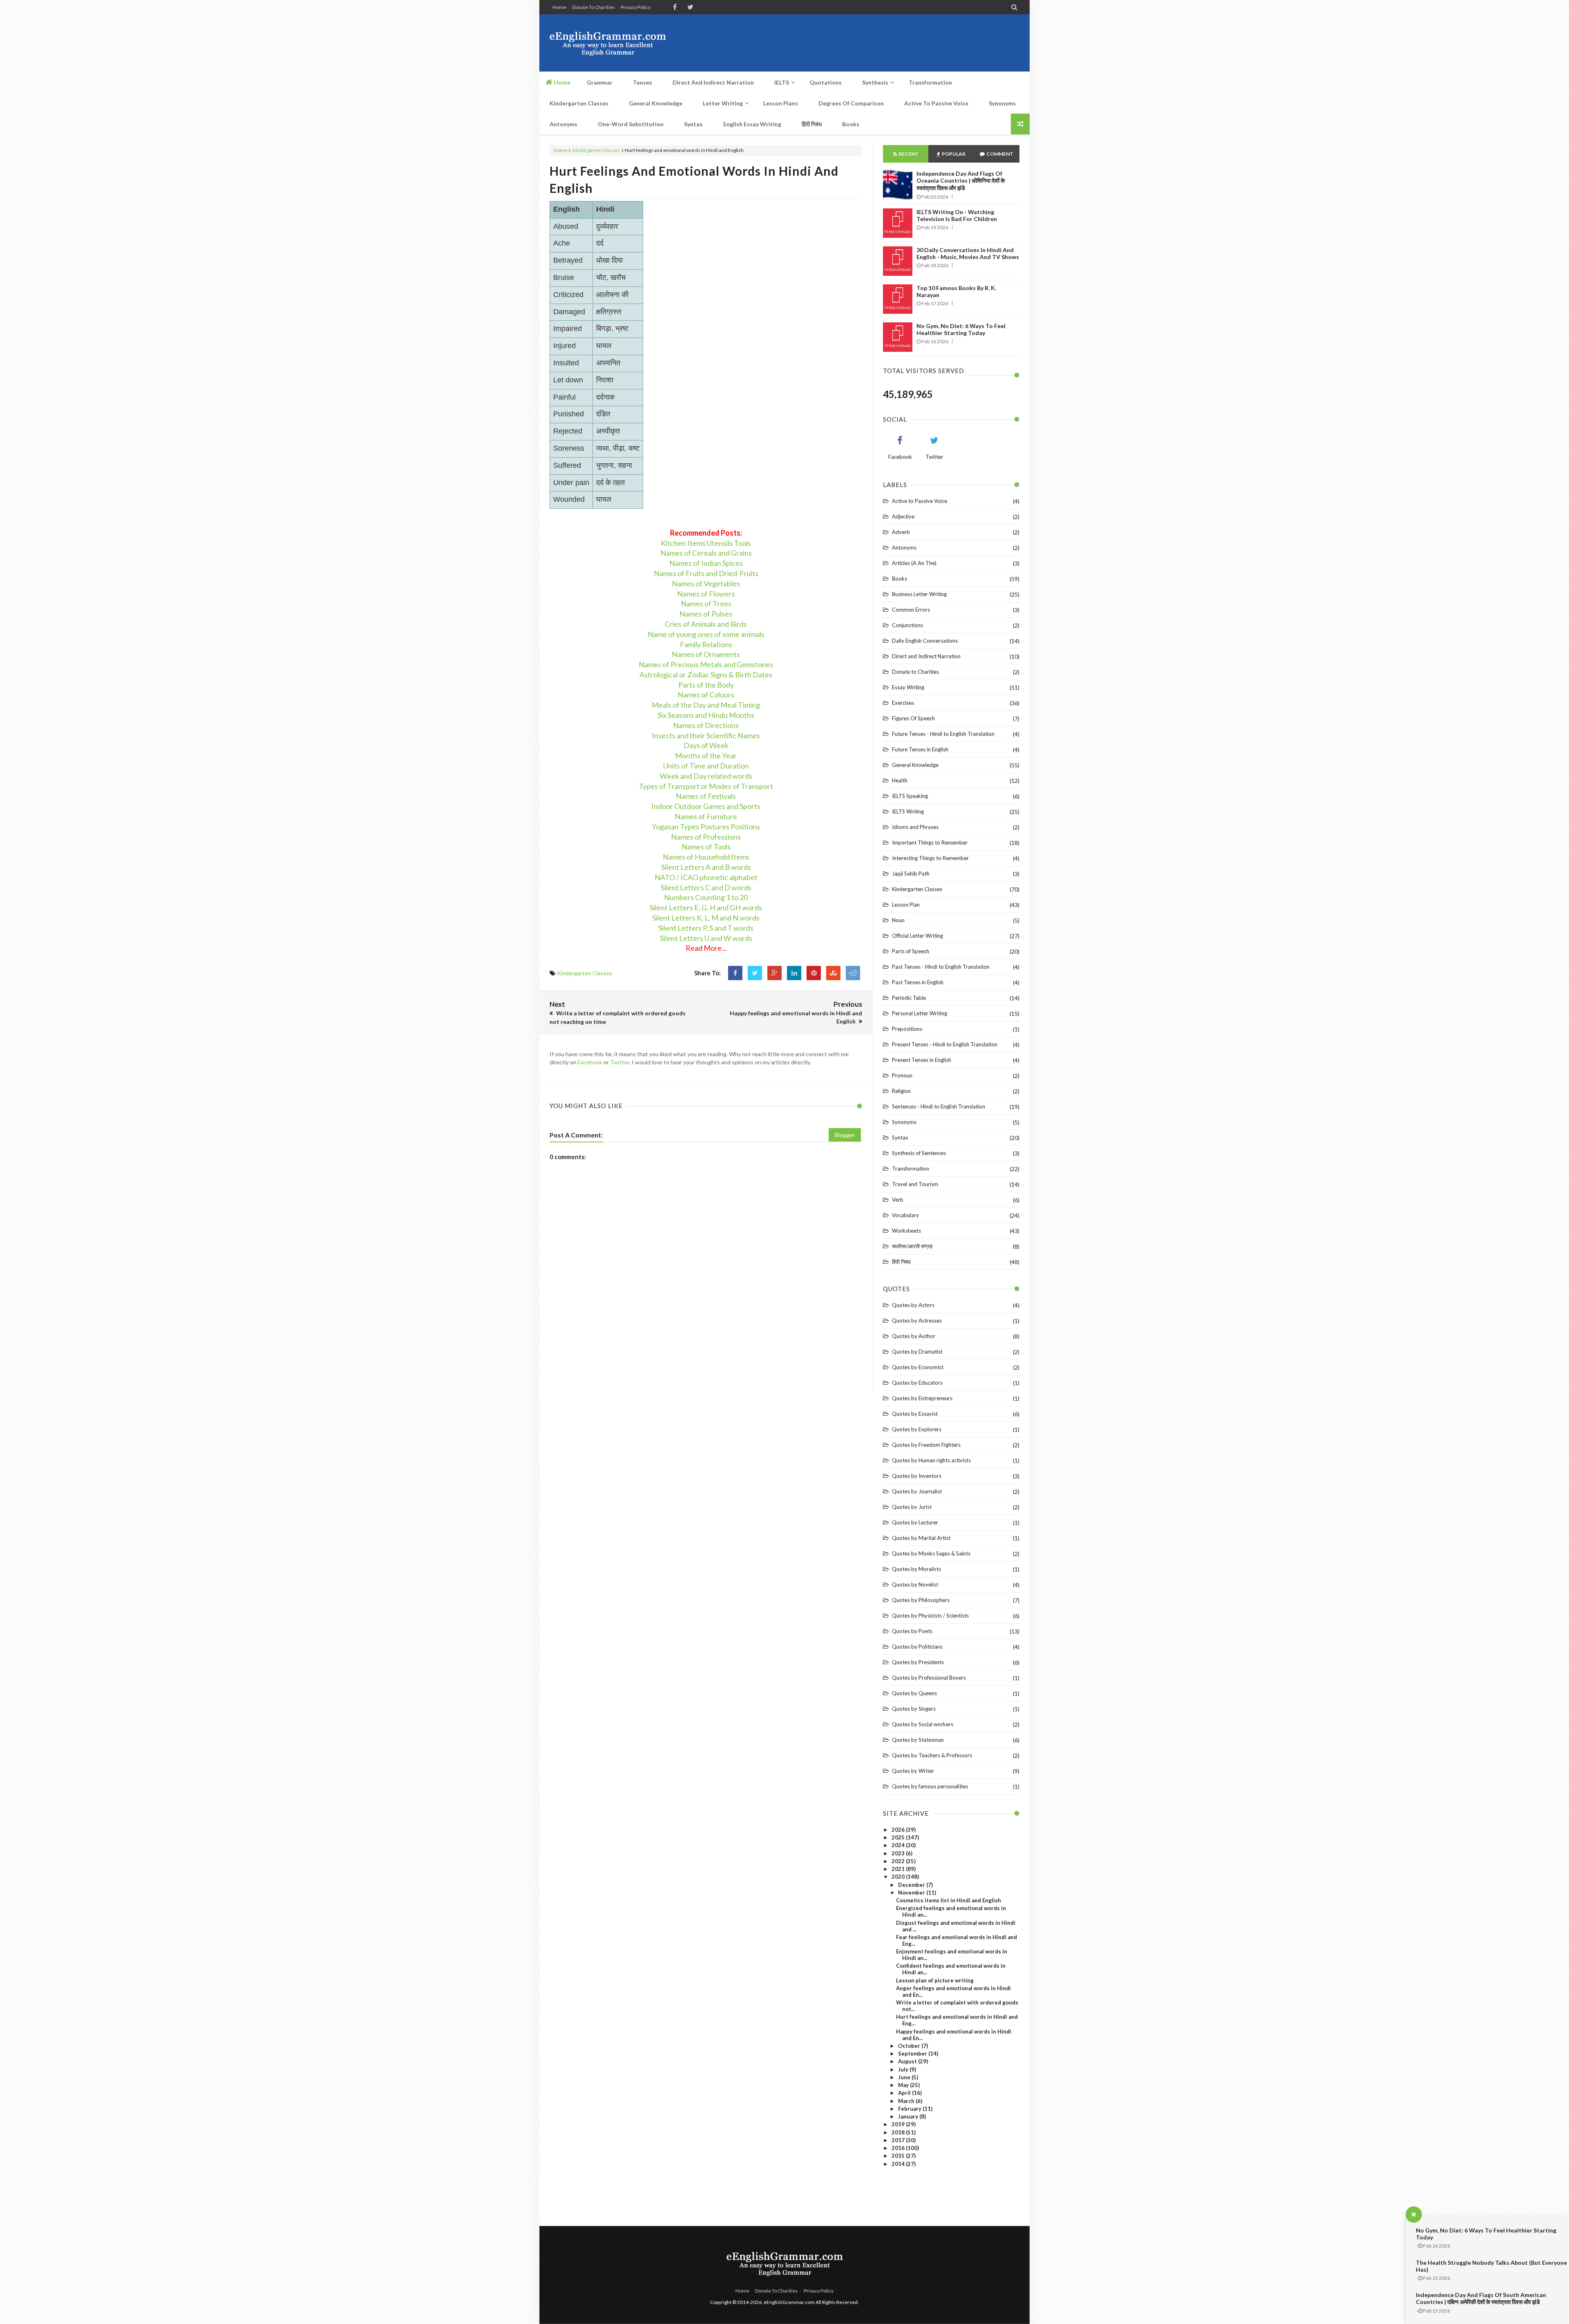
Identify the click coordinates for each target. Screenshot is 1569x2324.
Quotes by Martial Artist (921, 1538)
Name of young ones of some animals (706, 634)
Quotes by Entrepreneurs (922, 1398)
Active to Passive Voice (920, 501)
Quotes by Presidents (918, 1662)
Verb (898, 1200)
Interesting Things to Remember (930, 858)
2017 (899, 2140)
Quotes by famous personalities (930, 1786)
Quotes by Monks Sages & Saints (931, 1553)
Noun (898, 920)
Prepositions (907, 1029)
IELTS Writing (908, 811)
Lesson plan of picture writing (935, 1980)
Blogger (845, 1135)
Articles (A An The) (914, 563)
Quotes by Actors (913, 1305)
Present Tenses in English (922, 1060)
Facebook (590, 1062)
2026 (899, 1830)
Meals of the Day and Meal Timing (706, 705)
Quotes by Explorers (917, 1429)
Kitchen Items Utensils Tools (706, 543)
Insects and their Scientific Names (706, 735)
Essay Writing (908, 687)
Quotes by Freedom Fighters (926, 1445)
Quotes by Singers (914, 1709)
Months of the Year (706, 755)
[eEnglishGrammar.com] (608, 43)
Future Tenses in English (920, 749)
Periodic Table (909, 998)
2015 (899, 2156)
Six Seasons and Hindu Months (706, 715)
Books (900, 579)
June (905, 2077)
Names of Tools (706, 847)
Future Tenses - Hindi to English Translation (943, 734)
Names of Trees (706, 603)
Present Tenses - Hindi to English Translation (945, 1044)
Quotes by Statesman (918, 1740)
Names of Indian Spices (706, 563)
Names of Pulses (706, 614)
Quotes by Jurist (912, 1507)
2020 (899, 1877)
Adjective (903, 516)
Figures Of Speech (913, 718)
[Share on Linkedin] (794, 973)
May (904, 2085)
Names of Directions (706, 725)
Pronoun (902, 1075)
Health (900, 780)
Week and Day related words (706, 776)
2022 (899, 1861)
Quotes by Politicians (917, 1647)
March (907, 2101)
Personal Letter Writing (920, 1013)
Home (559, 7)
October (910, 2046)
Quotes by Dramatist (917, 1352)
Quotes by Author (914, 1336)
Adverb (901, 532)
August (908, 2061)
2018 (899, 2132)
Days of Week (706, 745)
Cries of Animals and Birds (706, 624)
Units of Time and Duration (706, 766)
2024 (899, 1845)
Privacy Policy (636, 7)
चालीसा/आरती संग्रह (912, 1246)
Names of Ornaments (706, 654)
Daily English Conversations (925, 641)
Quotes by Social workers (923, 1724)
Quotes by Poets (912, 1631)
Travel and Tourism (915, 1184)
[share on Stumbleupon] (833, 973)
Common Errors (911, 610)
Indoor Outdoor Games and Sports (706, 806)
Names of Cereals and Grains (706, 553)
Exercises (903, 703)
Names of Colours (706, 695)
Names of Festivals (706, 796)
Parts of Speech (911, 951)
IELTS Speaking (910, 796)
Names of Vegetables (706, 583)
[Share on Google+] (774, 973)
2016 (899, 2148)
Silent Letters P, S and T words (706, 928)
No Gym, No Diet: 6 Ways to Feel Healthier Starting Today (961, 329)
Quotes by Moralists (916, 1569)
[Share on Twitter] (755, 973)
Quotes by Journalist (917, 1491)
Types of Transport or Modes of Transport (706, 786)
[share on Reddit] (853, 973)
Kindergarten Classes (596, 150)
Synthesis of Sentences (919, 1153)
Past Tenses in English (918, 982)
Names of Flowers (706, 594)
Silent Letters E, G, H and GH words (706, 907)
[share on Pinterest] (814, 973)
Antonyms (904, 547)
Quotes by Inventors (917, 1476)
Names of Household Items (706, 857)
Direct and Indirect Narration (926, 656)
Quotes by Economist (918, 1367)
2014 (899, 2164)
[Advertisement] (871, 43)
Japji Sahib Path (911, 874)
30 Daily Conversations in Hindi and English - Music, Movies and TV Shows (968, 253)
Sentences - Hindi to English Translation (939, 1106)
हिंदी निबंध (901, 1262)
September (913, 2054)
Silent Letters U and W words (706, 938)
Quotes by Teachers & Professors (932, 1755)
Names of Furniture (706, 816)
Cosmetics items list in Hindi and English (949, 1900)
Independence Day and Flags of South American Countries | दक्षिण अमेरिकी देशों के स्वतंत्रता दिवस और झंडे (1481, 2298)
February (910, 2109)
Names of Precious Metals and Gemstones (706, 664)
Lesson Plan (906, 905)
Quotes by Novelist (915, 1584)
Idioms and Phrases (915, 827)
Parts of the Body (706, 685)
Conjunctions (907, 625)
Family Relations (706, 644)
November (912, 1893)
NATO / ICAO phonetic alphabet (706, 877)
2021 (899, 1869)
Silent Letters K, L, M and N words (706, 918)
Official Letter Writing (917, 936)
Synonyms (904, 1122)
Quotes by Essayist (915, 1414)
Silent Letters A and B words (706, 867)
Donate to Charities (593, 7)
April (905, 2093)
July (904, 2069)
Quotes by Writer (913, 1771)
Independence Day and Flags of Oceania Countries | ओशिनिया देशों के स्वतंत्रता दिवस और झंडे (961, 181)
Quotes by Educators (917, 1383)
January (909, 2116)
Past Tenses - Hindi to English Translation (941, 967)
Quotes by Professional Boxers (929, 1678)
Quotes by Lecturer (915, 1522)
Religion (901, 1091)
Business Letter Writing (919, 594)
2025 (899, 1837)
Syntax (900, 1137)
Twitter (620, 1062)
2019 (899, 2124)
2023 (899, 1853)
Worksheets (906, 1231)
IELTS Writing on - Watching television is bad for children (957, 215)
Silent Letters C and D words (706, 887)
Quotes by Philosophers (921, 1600)
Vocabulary (905, 1215)
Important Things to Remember (930, 842)
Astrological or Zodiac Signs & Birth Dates (706, 675)
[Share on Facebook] (735, 973)
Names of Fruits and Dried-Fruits (706, 573)
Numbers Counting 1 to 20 (706, 897)
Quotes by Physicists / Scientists (930, 1616)
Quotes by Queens (914, 1693)
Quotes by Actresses (917, 1321)
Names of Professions (706, 837)
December (912, 1885)
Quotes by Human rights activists (931, 1460)
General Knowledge (915, 765)
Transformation (911, 1169)
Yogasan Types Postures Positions (706, 827)
